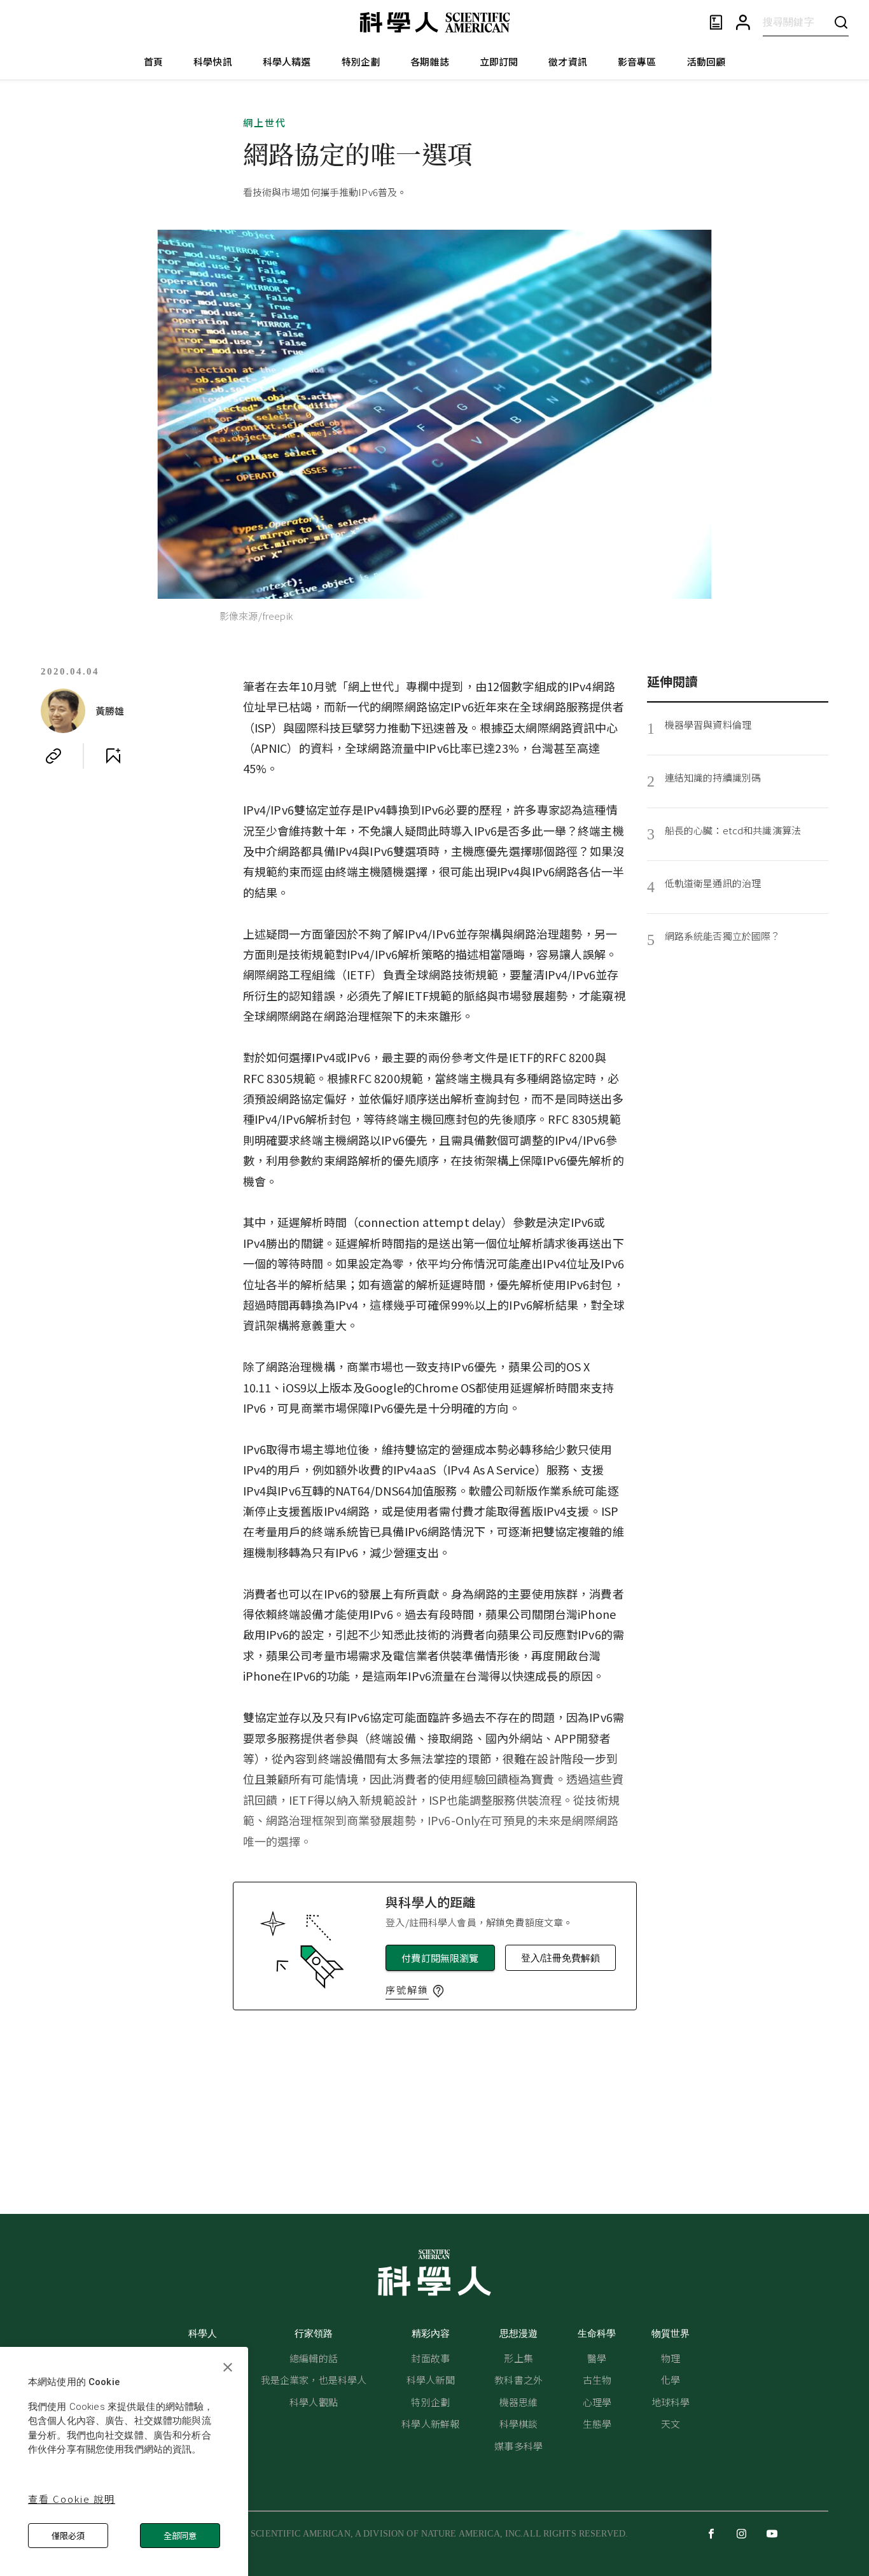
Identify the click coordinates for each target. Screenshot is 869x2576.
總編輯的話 (314, 2358)
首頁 (153, 61)
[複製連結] (53, 756)
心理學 (597, 2402)
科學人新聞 (431, 2380)
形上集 (518, 2358)
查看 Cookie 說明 (72, 2499)
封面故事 (430, 2358)
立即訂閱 (499, 61)
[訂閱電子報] (716, 23)
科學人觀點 (314, 2402)
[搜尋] (841, 22)
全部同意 (180, 2536)
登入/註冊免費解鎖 (560, 1958)
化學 (671, 2380)
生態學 (597, 2424)
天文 (671, 2424)
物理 (671, 2358)
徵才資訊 (568, 61)
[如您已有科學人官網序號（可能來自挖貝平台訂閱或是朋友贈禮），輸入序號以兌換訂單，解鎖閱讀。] (438, 1991)
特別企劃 (361, 61)
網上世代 (265, 122)
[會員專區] (743, 23)
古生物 (597, 2380)
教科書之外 (518, 2380)
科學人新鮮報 (430, 2424)
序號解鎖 (407, 1990)
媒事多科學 (518, 2446)
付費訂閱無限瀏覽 (440, 1958)
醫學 (597, 2358)
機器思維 (519, 2402)
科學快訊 (213, 61)
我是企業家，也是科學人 (314, 2380)
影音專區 (637, 61)
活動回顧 (706, 61)
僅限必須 (68, 2536)
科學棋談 (519, 2424)
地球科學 (671, 2402)
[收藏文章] (113, 756)
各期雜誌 (430, 61)
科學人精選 (287, 61)
